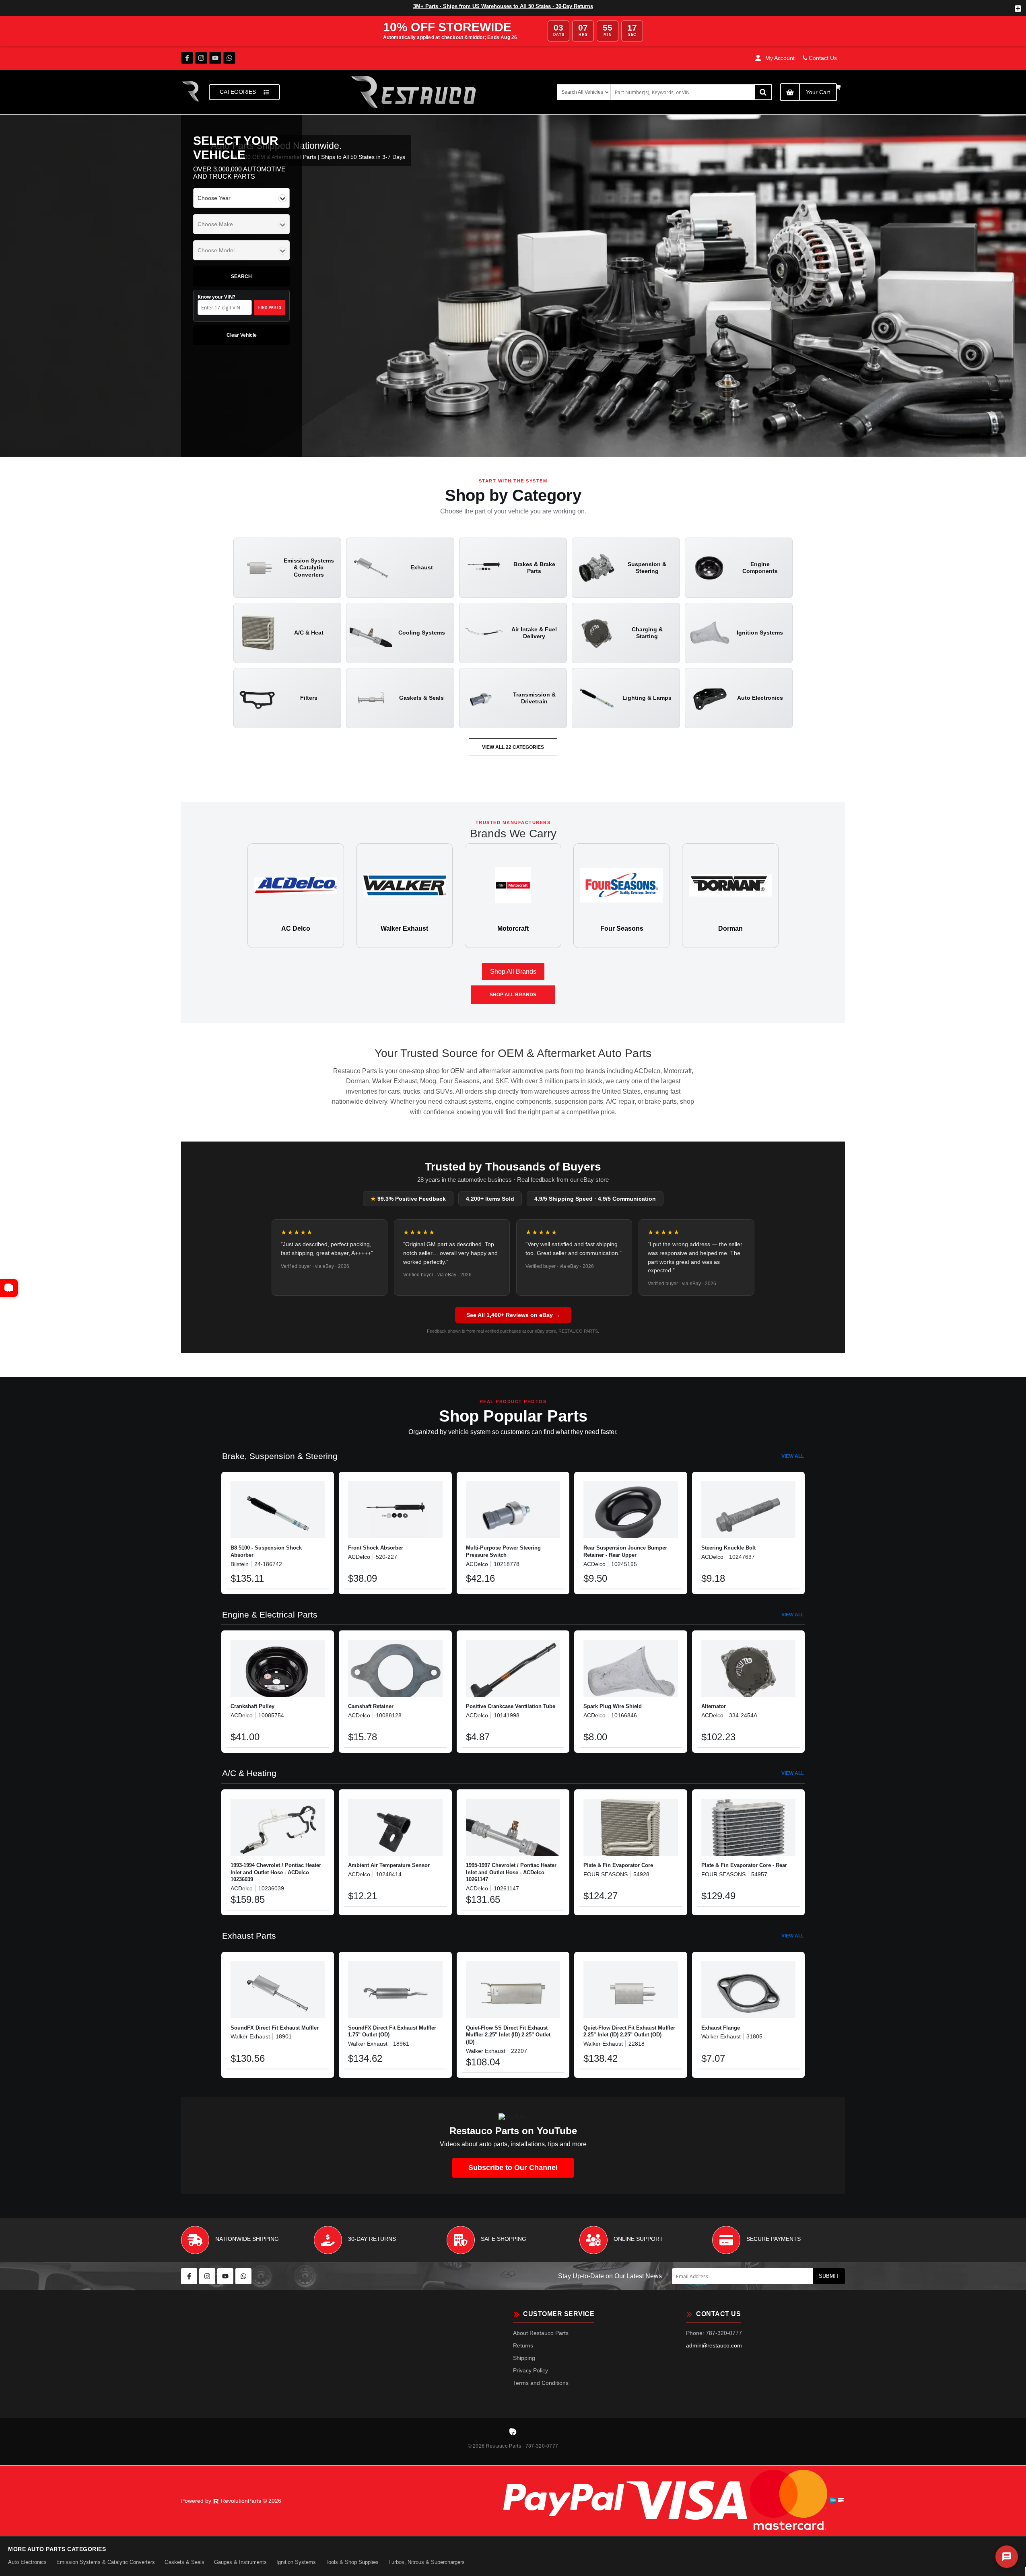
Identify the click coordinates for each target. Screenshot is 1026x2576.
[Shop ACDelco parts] (296, 896)
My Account (780, 58)
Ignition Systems (296, 2562)
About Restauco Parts (541, 2333)
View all (793, 1456)
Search (241, 276)
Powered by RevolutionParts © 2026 (231, 2501)
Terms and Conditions (541, 2383)
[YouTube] (9, 1288)
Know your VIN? (239, 302)
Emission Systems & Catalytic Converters (106, 2562)
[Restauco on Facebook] (187, 58)
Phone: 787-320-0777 (714, 2333)
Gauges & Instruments (240, 2562)
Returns (523, 2345)
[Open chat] (1007, 2557)
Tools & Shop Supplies (352, 2562)
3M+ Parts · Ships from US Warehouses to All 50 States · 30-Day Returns (503, 6)
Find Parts (270, 307)
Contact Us (822, 58)
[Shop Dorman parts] (730, 896)
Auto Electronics (27, 2562)
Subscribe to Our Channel (513, 2168)
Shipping (524, 2358)
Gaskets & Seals (184, 2562)
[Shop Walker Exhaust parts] (404, 896)
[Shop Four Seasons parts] (622, 896)
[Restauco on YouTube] (215, 58)
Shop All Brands (513, 972)
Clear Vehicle (242, 335)
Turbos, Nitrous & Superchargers (426, 2562)
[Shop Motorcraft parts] (513, 896)
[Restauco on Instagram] (201, 58)
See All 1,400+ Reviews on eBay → (513, 1315)
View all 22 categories (513, 747)
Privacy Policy (531, 2370)
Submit (829, 2276)
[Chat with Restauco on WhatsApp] (229, 58)
